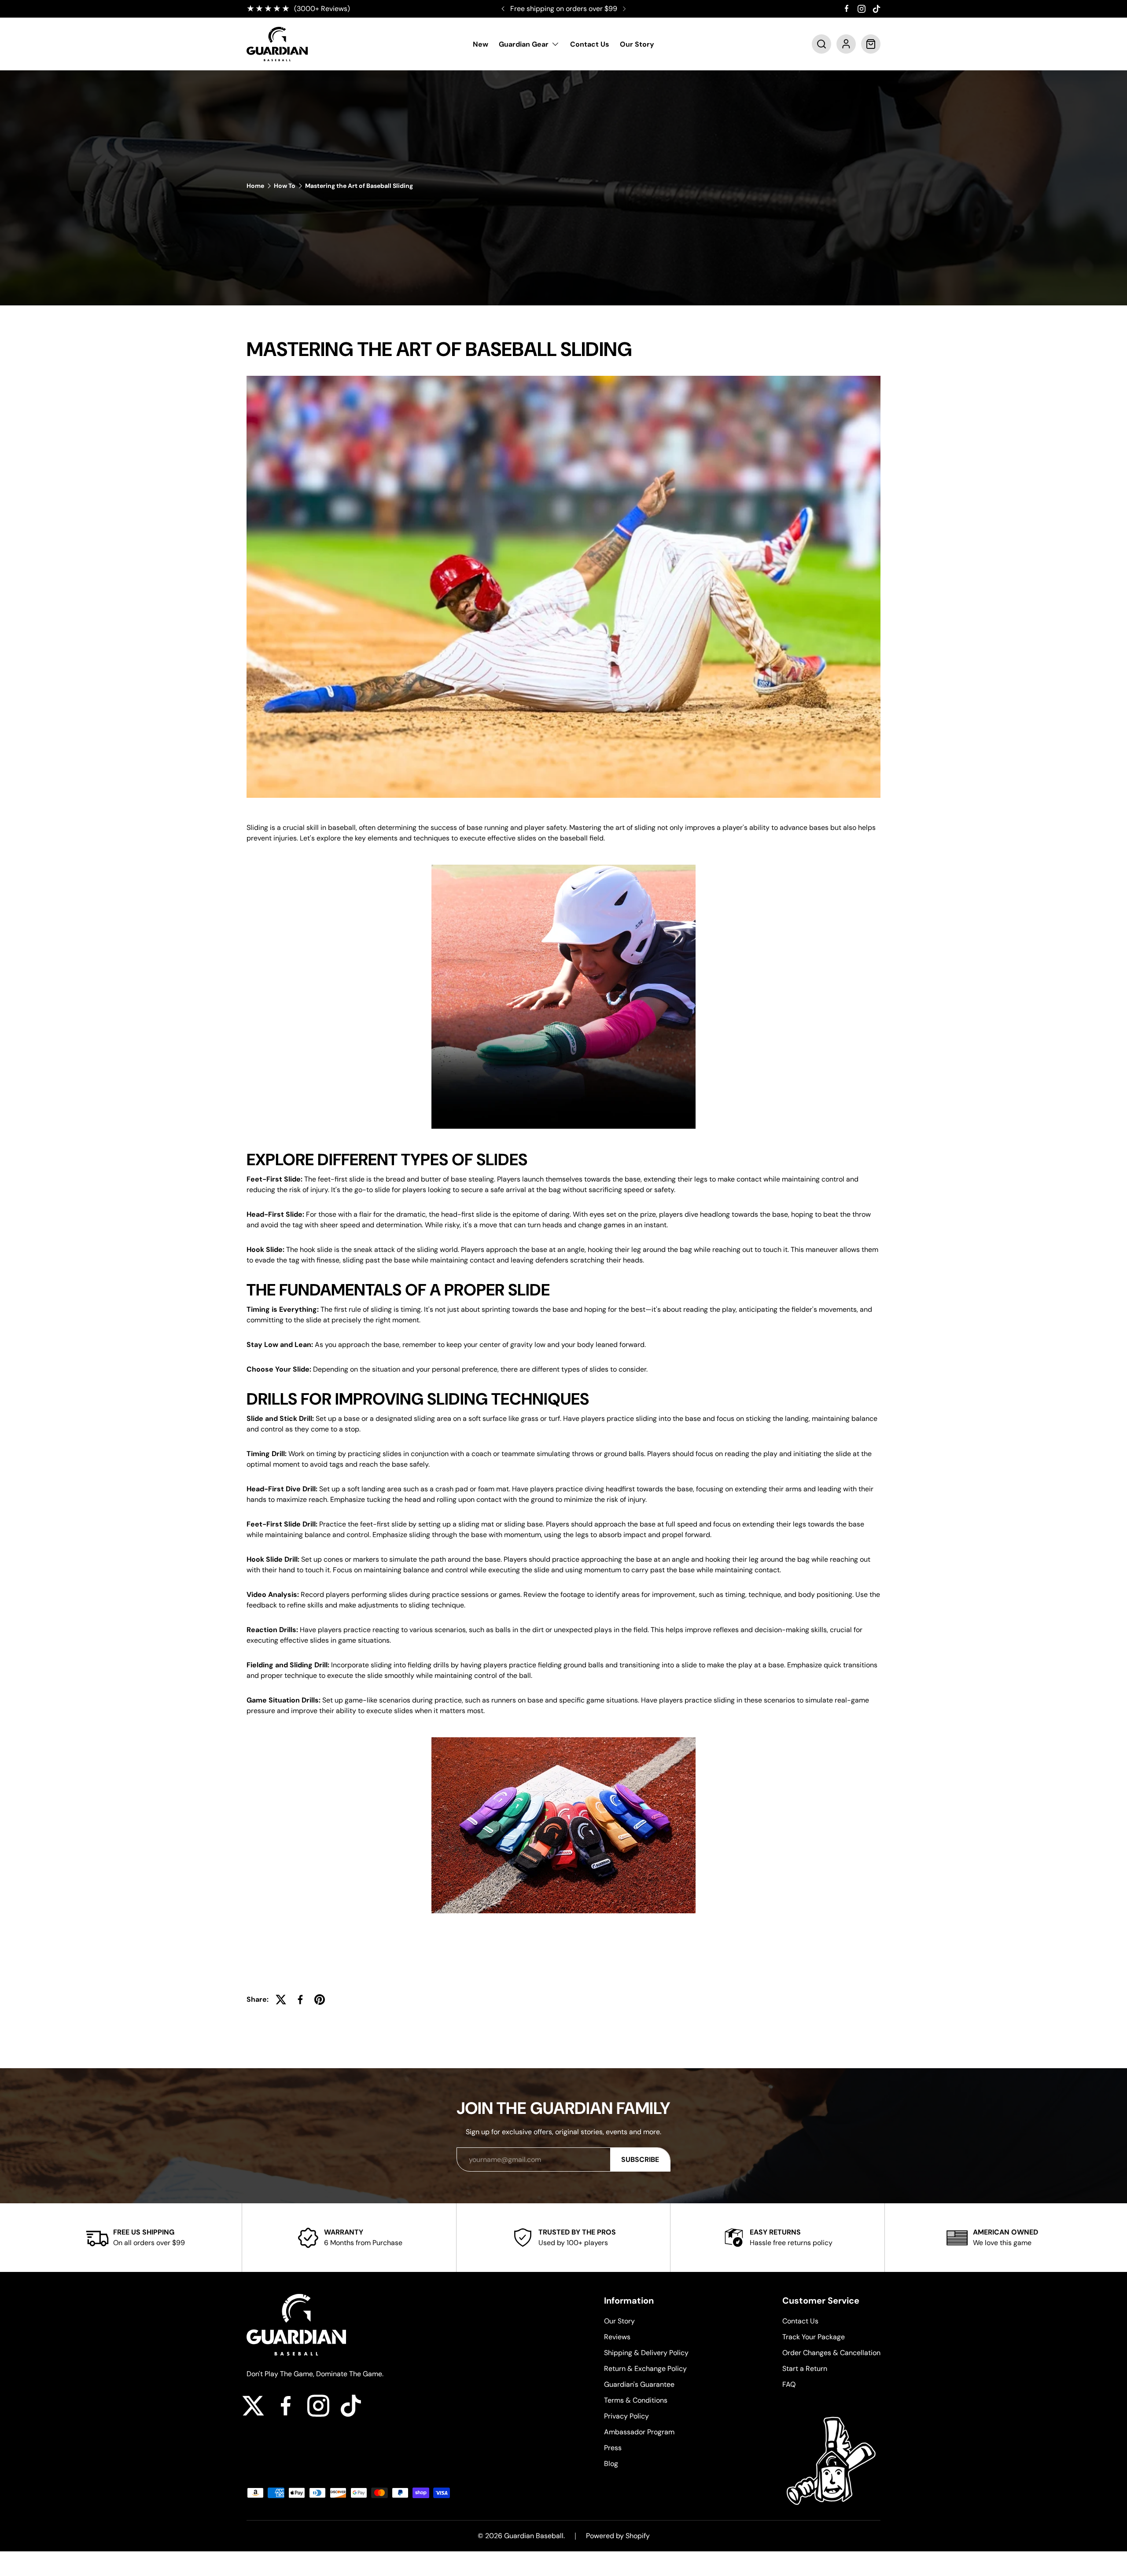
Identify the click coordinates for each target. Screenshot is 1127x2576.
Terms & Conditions (636, 2400)
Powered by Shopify (618, 2536)
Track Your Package (814, 2337)
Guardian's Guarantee (639, 2384)
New (481, 44)
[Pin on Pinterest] (320, 2000)
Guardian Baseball (534, 2536)
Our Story (637, 44)
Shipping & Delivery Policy (646, 2353)
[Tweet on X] (281, 2000)
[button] (821, 44)
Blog (611, 2464)
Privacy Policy (626, 2416)
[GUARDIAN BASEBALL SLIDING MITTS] (563, 1735)
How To (285, 186)
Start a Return (805, 2369)
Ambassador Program (639, 2432)
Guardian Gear (524, 44)
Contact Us (590, 44)
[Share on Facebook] (300, 2000)
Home (255, 186)
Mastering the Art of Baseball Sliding (359, 186)
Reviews (617, 2337)
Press (613, 2448)
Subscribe (640, 2160)
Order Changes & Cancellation (831, 2353)
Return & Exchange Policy (645, 2369)
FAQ (789, 2384)
